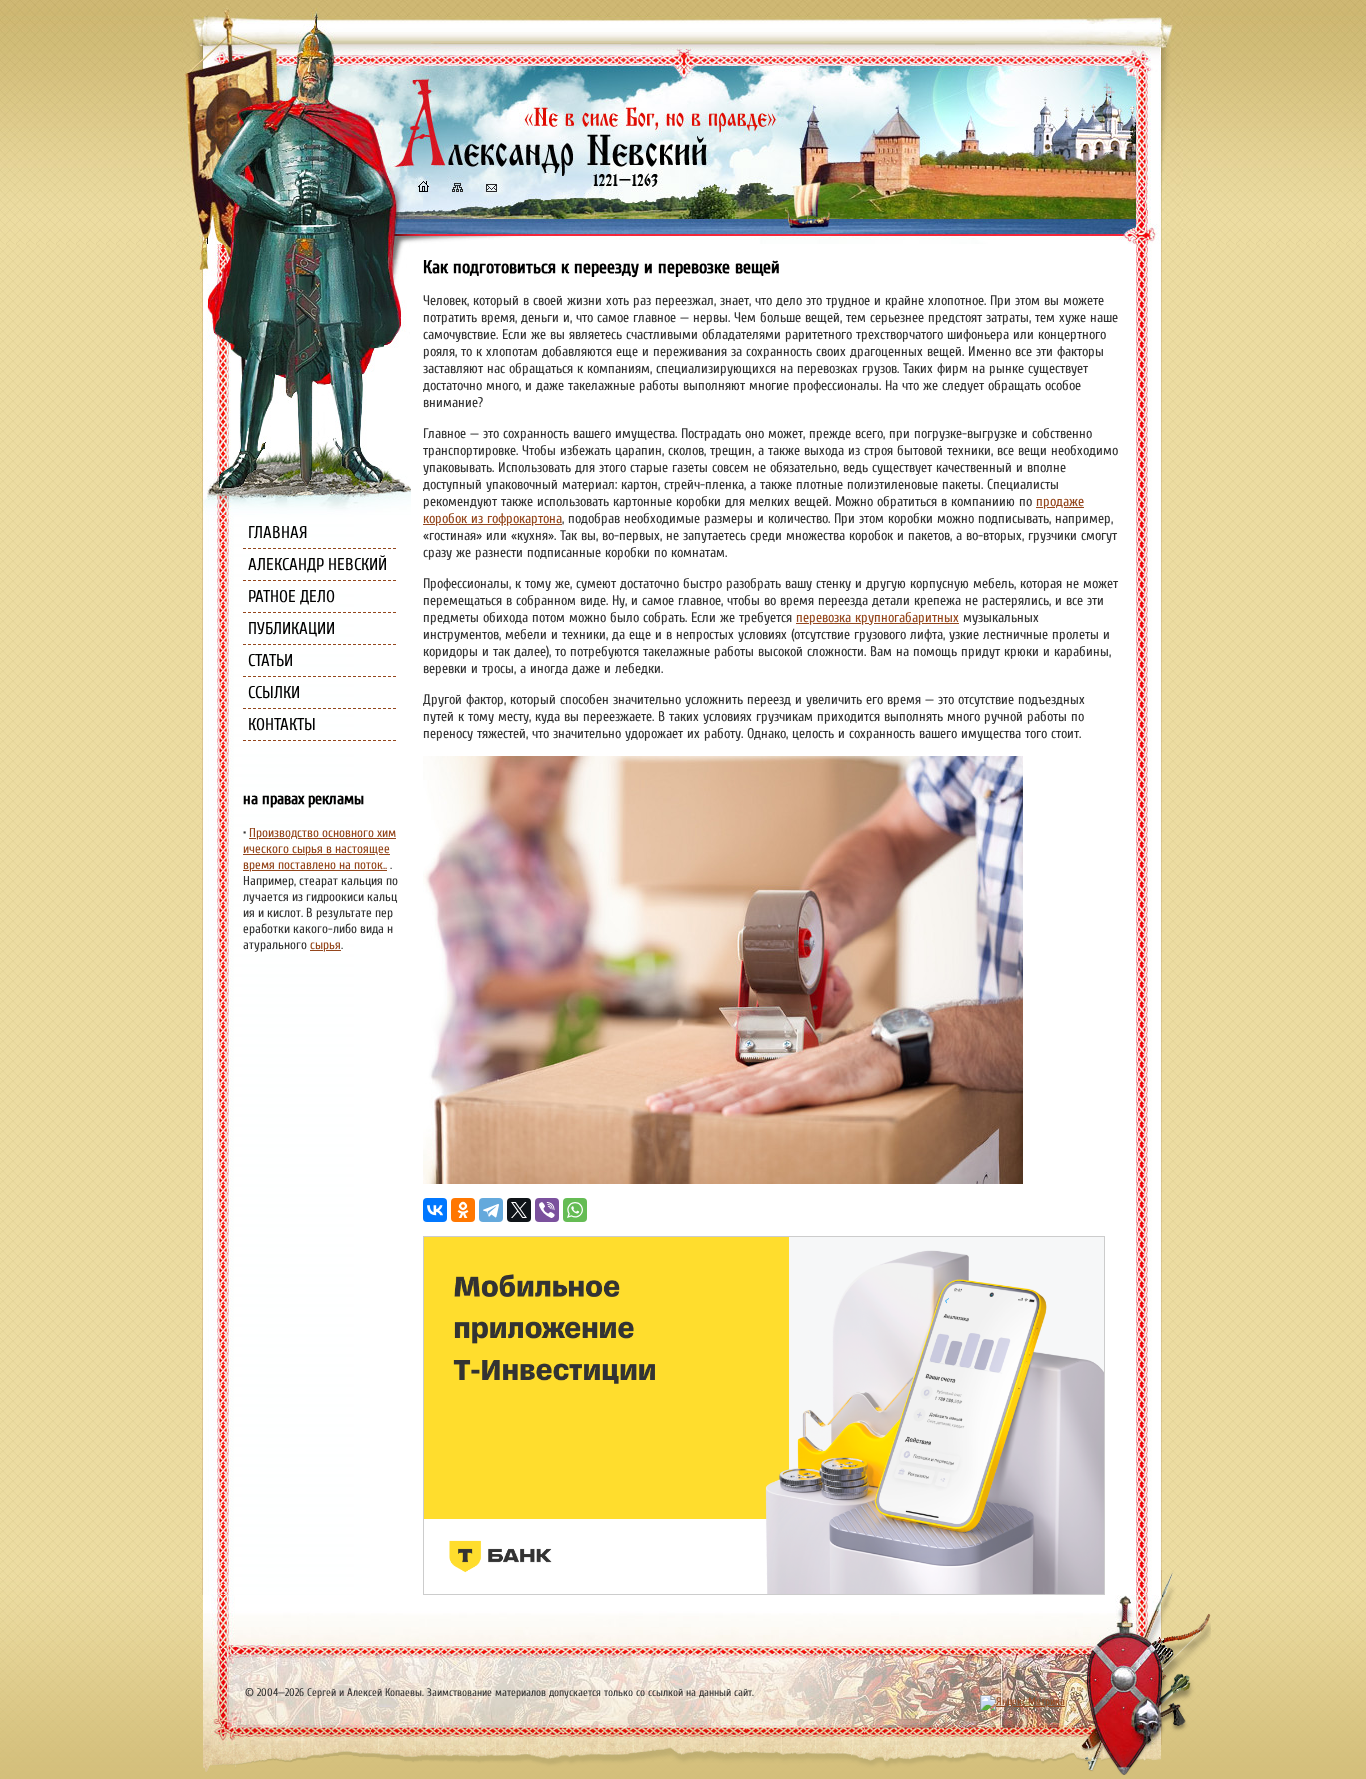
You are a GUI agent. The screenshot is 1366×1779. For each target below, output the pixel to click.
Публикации (291, 628)
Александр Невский (317, 564)
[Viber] (547, 1210)
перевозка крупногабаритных (877, 617)
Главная (278, 532)
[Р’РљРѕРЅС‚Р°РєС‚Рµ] (435, 1210)
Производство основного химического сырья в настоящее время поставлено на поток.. (319, 849)
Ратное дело (291, 596)
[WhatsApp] (575, 1210)
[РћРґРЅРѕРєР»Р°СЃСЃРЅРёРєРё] (463, 1210)
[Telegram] (491, 1210)
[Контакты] (490, 189)
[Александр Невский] (586, 169)
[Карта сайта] (456, 189)
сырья (325, 945)
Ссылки (274, 692)
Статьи (270, 660)
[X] (519, 1210)
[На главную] (423, 189)
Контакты (282, 724)
